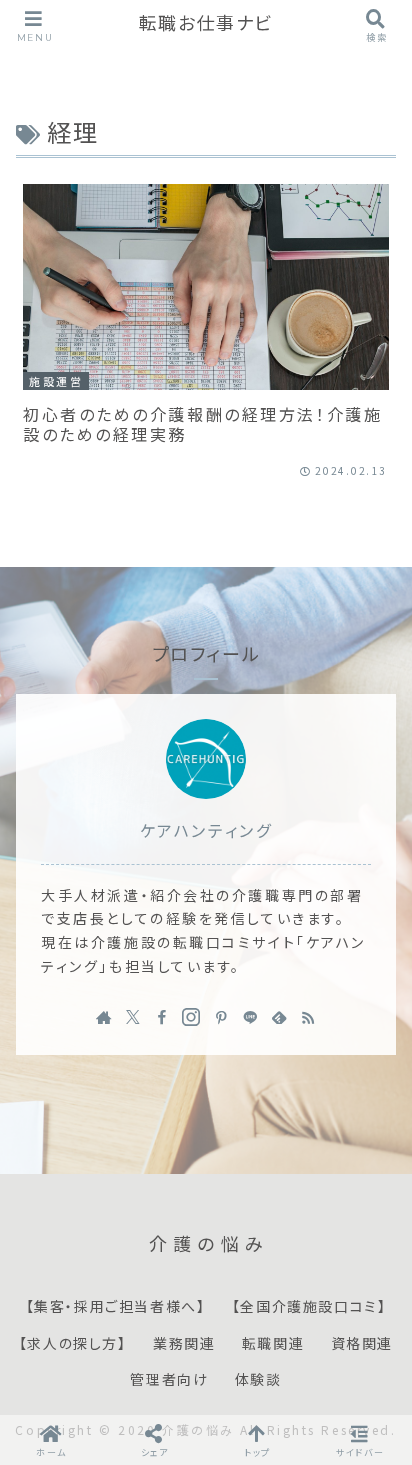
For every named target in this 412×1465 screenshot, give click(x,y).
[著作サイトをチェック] (104, 1017)
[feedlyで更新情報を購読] (279, 1017)
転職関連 (273, 1344)
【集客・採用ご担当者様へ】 (116, 1307)
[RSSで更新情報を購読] (308, 1017)
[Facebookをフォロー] (162, 1017)
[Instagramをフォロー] (191, 1017)
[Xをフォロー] (133, 1017)
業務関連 (184, 1344)
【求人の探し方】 (73, 1344)
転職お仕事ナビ (206, 24)
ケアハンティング (206, 830)
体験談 (258, 1380)
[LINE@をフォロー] (250, 1017)
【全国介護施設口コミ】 (309, 1307)
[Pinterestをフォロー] (221, 1017)
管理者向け (169, 1380)
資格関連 (362, 1344)
